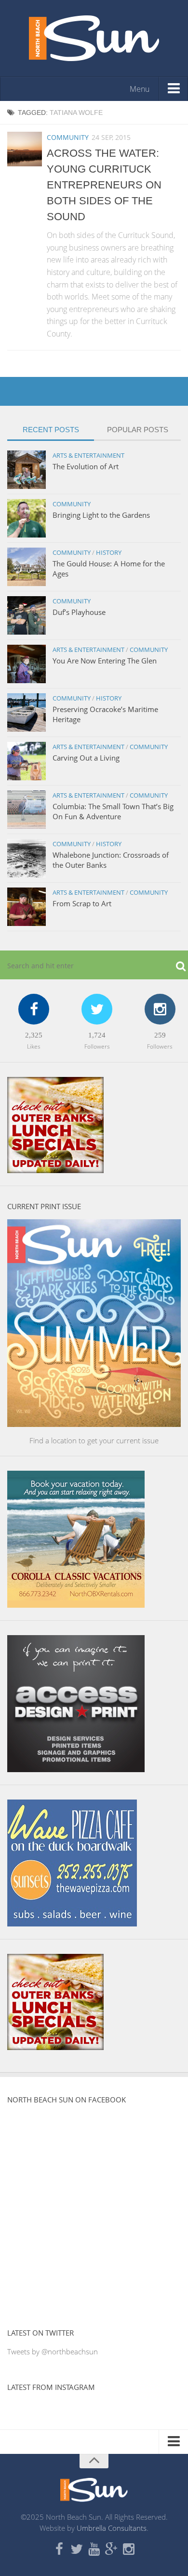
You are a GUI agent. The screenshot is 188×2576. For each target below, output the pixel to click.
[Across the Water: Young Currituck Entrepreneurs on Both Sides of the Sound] (25, 149)
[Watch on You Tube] (94, 2550)
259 (160, 1035)
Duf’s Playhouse (79, 612)
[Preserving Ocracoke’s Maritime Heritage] (27, 713)
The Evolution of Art (86, 466)
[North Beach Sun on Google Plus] (111, 2550)
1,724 (97, 1035)
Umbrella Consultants (112, 2528)
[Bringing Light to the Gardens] (27, 518)
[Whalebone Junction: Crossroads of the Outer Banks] (27, 858)
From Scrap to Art (82, 903)
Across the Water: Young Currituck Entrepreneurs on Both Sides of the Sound (104, 185)
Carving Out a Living (86, 758)
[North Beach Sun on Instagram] (129, 2550)
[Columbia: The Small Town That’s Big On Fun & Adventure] (27, 810)
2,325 (34, 1035)
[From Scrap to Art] (27, 907)
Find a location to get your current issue (94, 1440)
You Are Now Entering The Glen (105, 661)
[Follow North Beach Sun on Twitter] (77, 2550)
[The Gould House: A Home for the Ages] (27, 567)
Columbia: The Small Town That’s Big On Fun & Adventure (113, 811)
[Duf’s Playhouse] (27, 615)
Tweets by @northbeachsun (53, 2351)
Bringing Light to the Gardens (101, 515)
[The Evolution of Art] (27, 470)
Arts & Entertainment (88, 455)
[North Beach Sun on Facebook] (59, 2550)
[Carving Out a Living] (27, 761)
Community (68, 137)
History (109, 552)
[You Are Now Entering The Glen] (27, 664)
